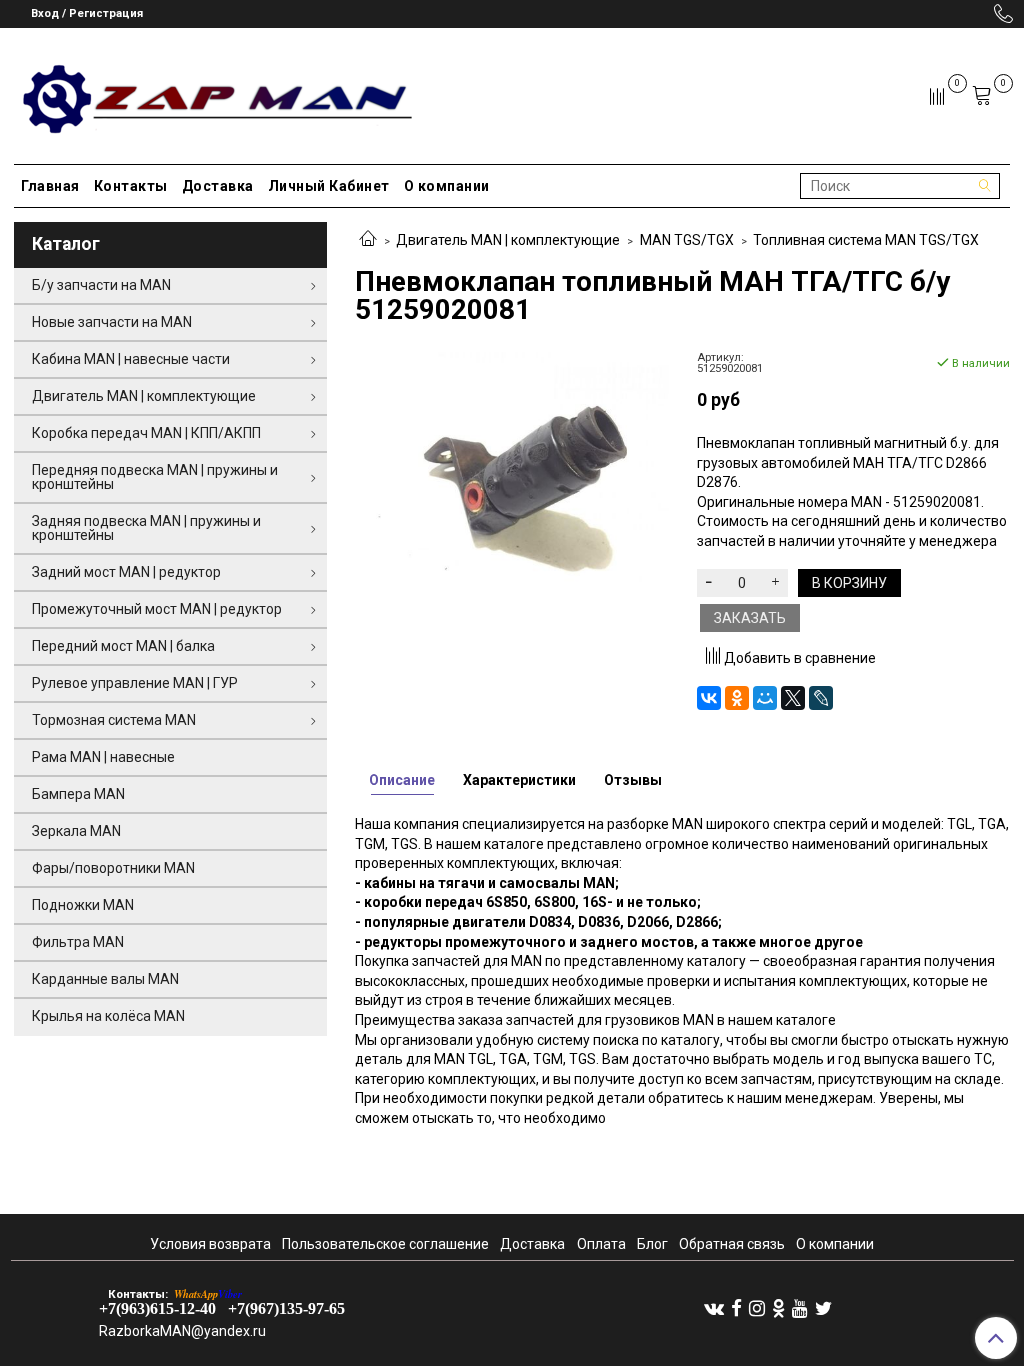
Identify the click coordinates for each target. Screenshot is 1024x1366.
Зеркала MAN (76, 831)
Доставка (218, 186)
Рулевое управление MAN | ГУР (135, 683)
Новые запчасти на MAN (112, 322)
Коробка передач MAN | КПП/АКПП (146, 433)
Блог (652, 1244)
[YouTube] (800, 1308)
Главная (50, 186)
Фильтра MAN (78, 942)
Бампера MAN (78, 794)
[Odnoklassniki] (778, 1308)
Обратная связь (732, 1244)
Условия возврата (210, 1244)
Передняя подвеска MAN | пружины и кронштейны (155, 477)
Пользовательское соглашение (385, 1244)
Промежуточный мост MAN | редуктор (157, 609)
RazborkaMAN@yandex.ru (182, 1331)
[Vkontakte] (714, 1308)
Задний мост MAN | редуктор (126, 572)
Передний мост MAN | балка (123, 646)
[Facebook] (736, 1308)
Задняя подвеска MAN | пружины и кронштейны (146, 528)
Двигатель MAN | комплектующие (508, 240)
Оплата (601, 1244)
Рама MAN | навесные (103, 757)
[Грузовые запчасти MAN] (214, 92)
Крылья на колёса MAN (108, 1016)
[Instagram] (757, 1308)
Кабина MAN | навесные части (131, 359)
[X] (793, 698)
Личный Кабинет (329, 186)
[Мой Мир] (765, 698)
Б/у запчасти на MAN (101, 285)
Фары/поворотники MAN (113, 868)
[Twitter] (823, 1308)
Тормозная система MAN (114, 720)
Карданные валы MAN (105, 979)
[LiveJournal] (821, 698)
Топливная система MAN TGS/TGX (866, 240)
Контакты (131, 186)
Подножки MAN (83, 905)
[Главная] (368, 240)
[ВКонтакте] (709, 698)
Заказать (750, 618)
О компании (447, 186)
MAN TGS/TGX (687, 240)
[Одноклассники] (737, 698)
